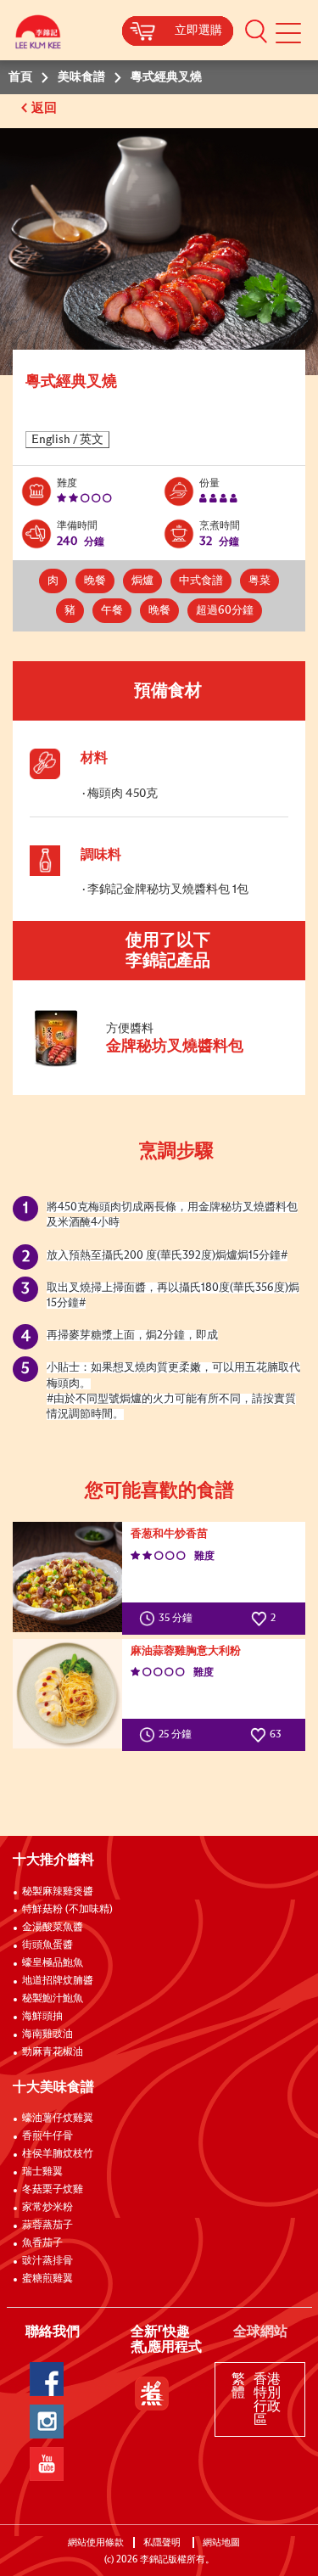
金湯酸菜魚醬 (53, 1928)
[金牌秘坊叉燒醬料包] (143, 1064)
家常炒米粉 (47, 2208)
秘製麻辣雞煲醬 (58, 1892)
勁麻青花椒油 (53, 2052)
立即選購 (198, 31)
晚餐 (95, 581)
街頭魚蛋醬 (47, 1945)
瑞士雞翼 (42, 2172)
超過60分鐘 (225, 611)
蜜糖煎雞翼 (47, 2279)
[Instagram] (47, 2422)
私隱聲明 (163, 2542)
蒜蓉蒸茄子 (47, 2225)
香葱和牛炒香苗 (169, 1534)
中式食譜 (201, 581)
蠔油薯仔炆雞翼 (58, 2119)
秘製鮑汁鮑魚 (53, 1999)
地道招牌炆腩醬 (58, 1981)
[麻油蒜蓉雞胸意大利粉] (67, 1694)
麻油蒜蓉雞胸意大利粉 (186, 1651)
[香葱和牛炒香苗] (67, 1577)
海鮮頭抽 (42, 2017)
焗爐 (142, 581)
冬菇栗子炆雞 (53, 2190)
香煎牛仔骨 (47, 2136)
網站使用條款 (96, 2542)
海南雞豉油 (47, 2034)
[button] (256, 31)
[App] (152, 2394)
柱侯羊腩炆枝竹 (58, 2154)
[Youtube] (47, 2464)
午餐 (112, 611)
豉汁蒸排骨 (47, 2261)
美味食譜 (81, 77)
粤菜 (259, 581)
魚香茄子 (42, 2243)
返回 (46, 108)
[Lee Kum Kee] (38, 36)
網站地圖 (223, 2542)
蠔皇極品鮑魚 (53, 1963)
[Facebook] (47, 2379)
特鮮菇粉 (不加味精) (67, 1910)
